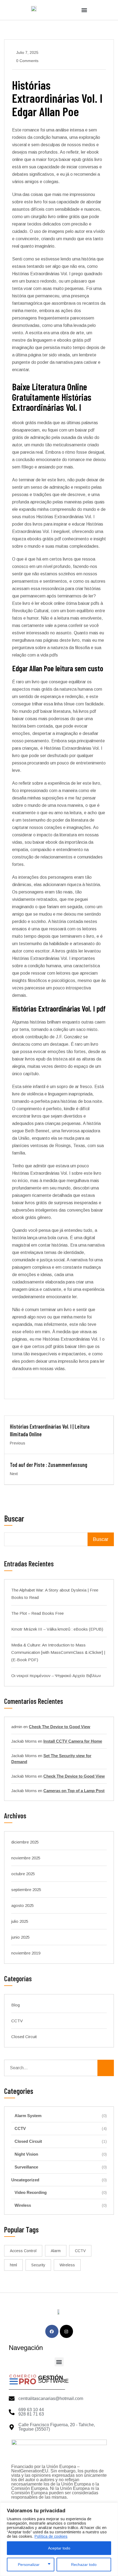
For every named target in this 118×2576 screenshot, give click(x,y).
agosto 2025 (23, 1905)
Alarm (56, 2251)
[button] (84, 10)
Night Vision (61, 2154)
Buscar (14, 1519)
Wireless (61, 2205)
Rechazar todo (84, 2565)
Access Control (23, 2251)
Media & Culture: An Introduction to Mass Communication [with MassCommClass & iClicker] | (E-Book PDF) (58, 1652)
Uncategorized (59, 2180)
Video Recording (61, 2193)
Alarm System (61, 2116)
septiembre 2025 (26, 1890)
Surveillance (61, 2167)
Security (38, 2265)
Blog (16, 2005)
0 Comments (27, 61)
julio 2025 (20, 1921)
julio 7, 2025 (27, 52)
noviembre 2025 (26, 1858)
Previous (18, 1443)
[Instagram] (66, 2331)
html (13, 2265)
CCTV (17, 2021)
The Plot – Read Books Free (37, 1613)
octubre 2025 (23, 1874)
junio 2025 (20, 1937)
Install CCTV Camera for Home (73, 1741)
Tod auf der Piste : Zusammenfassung (49, 1465)
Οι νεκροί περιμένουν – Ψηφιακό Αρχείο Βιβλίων (56, 1676)
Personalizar (29, 2565)
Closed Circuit (24, 2037)
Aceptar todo (59, 2548)
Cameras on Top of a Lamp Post (74, 1791)
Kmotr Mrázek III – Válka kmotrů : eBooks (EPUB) (57, 1629)
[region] (59, 2539)
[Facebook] (52, 2331)
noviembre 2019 (26, 1953)
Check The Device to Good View (60, 1727)
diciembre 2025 (25, 1842)
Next (14, 1474)
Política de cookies (51, 2536)
